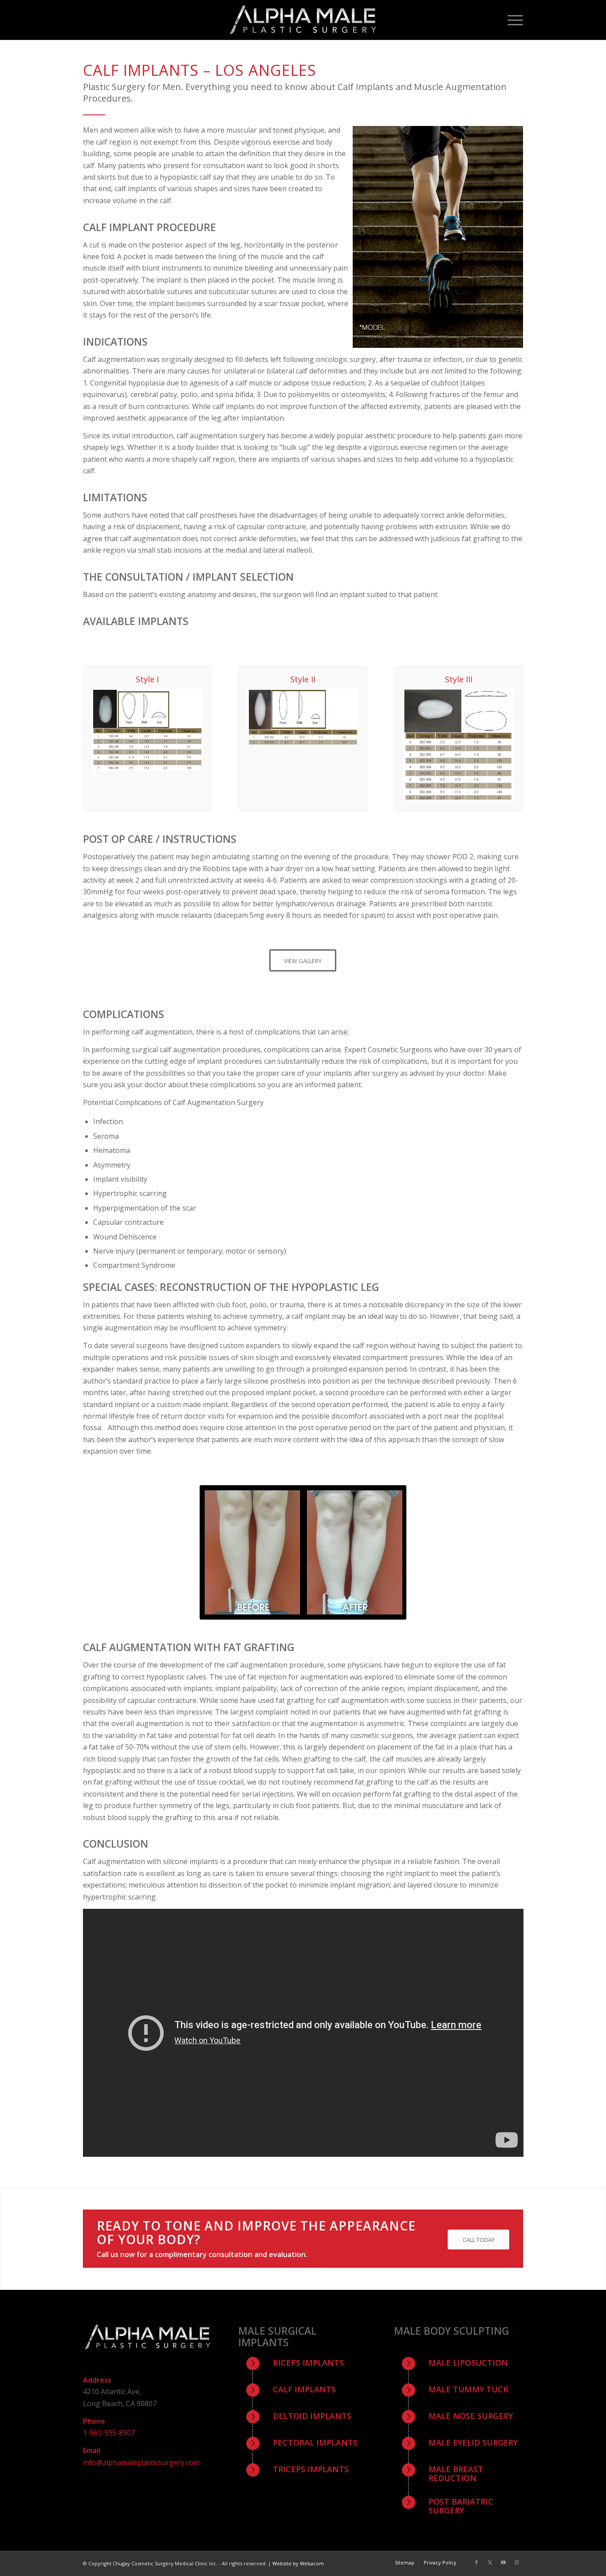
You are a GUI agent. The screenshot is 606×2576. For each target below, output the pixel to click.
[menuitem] (511, 20)
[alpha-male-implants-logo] (303, 20)
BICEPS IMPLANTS (308, 2363)
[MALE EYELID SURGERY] (409, 2443)
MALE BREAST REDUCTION (456, 2474)
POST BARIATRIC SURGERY (461, 2506)
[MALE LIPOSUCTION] (409, 2364)
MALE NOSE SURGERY (471, 2416)
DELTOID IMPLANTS (312, 2416)
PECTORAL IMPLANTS (315, 2442)
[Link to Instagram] (516, 2562)
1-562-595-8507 (109, 2433)
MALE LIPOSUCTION (468, 2363)
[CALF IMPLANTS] (253, 2390)
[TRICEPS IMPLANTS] (253, 2470)
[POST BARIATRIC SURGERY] (409, 2502)
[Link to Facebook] (476, 2562)
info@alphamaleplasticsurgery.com (141, 2462)
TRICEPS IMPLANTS (311, 2469)
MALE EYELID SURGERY (473, 2442)
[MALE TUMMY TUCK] (409, 2390)
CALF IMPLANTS (304, 2389)
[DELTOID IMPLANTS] (253, 2417)
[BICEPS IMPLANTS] (253, 2364)
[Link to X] (490, 2562)
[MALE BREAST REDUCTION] (409, 2470)
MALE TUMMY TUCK (468, 2389)
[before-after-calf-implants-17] (303, 1552)
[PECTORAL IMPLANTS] (253, 2443)
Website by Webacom (298, 2563)
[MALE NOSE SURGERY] (409, 2417)
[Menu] (511, 20)
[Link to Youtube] (503, 2562)
